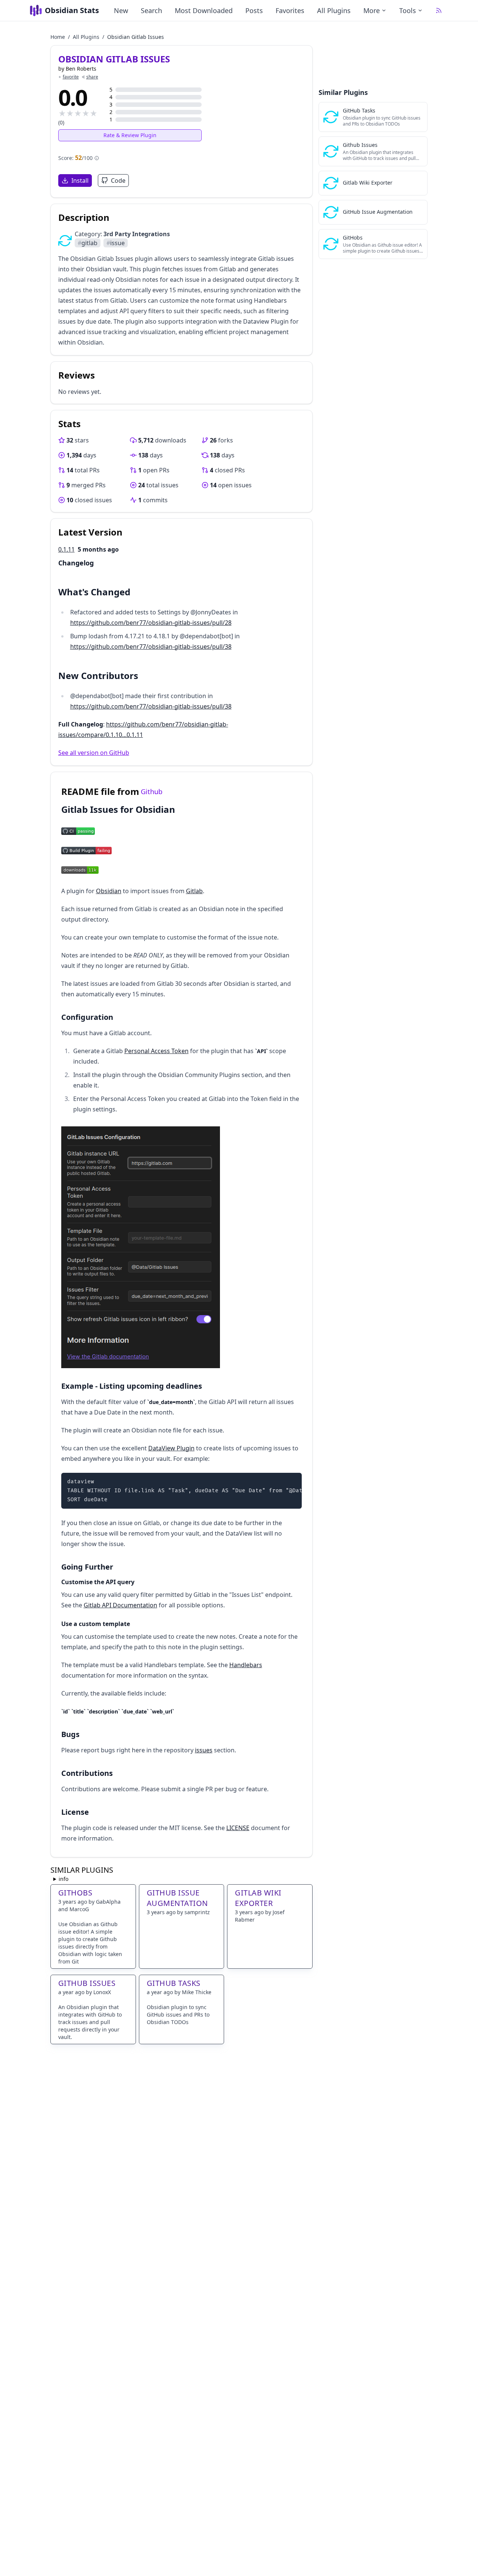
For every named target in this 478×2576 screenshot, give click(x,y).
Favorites (290, 10)
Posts (254, 10)
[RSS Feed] (439, 10)
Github (152, 792)
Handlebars (246, 1665)
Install (80, 181)
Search (151, 10)
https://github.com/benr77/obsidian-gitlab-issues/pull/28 (151, 623)
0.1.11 (66, 549)
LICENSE (238, 1828)
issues (204, 1750)
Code (118, 181)
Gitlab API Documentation (120, 1605)
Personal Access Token (156, 1051)
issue (116, 243)
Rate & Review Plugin (130, 135)
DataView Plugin (171, 1448)
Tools (408, 10)
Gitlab (194, 891)
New (121, 10)
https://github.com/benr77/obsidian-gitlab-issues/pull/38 (151, 647)
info (63, 1879)
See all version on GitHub (94, 753)
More (372, 10)
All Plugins (334, 10)
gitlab (88, 243)
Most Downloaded (204, 10)
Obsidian (109, 891)
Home (58, 37)
